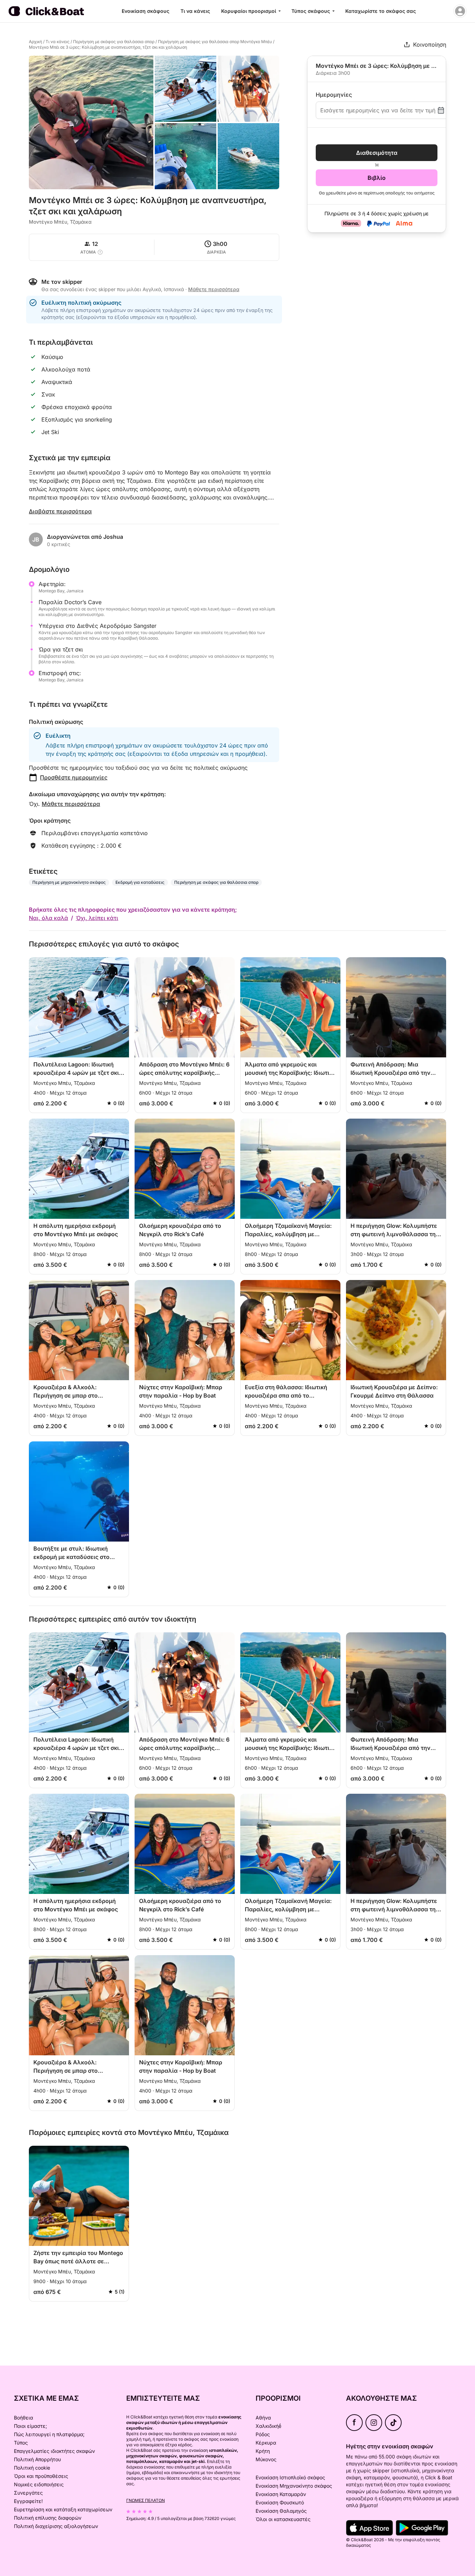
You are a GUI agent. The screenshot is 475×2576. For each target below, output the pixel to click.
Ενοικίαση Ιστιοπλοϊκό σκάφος (290, 2477)
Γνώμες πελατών (146, 2500)
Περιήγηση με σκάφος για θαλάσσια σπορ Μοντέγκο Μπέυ (215, 42)
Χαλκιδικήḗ (268, 2426)
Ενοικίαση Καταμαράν (281, 2494)
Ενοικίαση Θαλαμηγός (281, 2511)
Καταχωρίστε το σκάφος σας (381, 11)
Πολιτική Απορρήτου (37, 2459)
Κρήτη (263, 2451)
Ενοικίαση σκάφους (146, 11)
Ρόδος (263, 2434)
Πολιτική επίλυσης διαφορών (48, 2518)
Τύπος (21, 2443)
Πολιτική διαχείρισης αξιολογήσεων (56, 2526)
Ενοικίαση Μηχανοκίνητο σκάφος (294, 2486)
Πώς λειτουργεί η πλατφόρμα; (49, 2434)
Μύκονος (266, 2459)
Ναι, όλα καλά (49, 918)
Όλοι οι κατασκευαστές (283, 2519)
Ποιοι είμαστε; (30, 2426)
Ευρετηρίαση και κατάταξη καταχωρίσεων (63, 2509)
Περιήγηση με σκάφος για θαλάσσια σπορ (114, 42)
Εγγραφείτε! (28, 2501)
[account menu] (460, 11)
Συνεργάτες (28, 2493)
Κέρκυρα (266, 2443)
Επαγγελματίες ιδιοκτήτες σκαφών (54, 2451)
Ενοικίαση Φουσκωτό (280, 2502)
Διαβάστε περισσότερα (60, 511)
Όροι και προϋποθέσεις (41, 2476)
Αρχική (35, 42)
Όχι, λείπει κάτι (97, 918)
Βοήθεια (23, 2418)
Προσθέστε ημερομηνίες (74, 777)
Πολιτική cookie (32, 2468)
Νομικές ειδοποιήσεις (39, 2484)
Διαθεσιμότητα (377, 153)
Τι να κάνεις (195, 11)
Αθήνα (263, 2418)
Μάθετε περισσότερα (71, 804)
